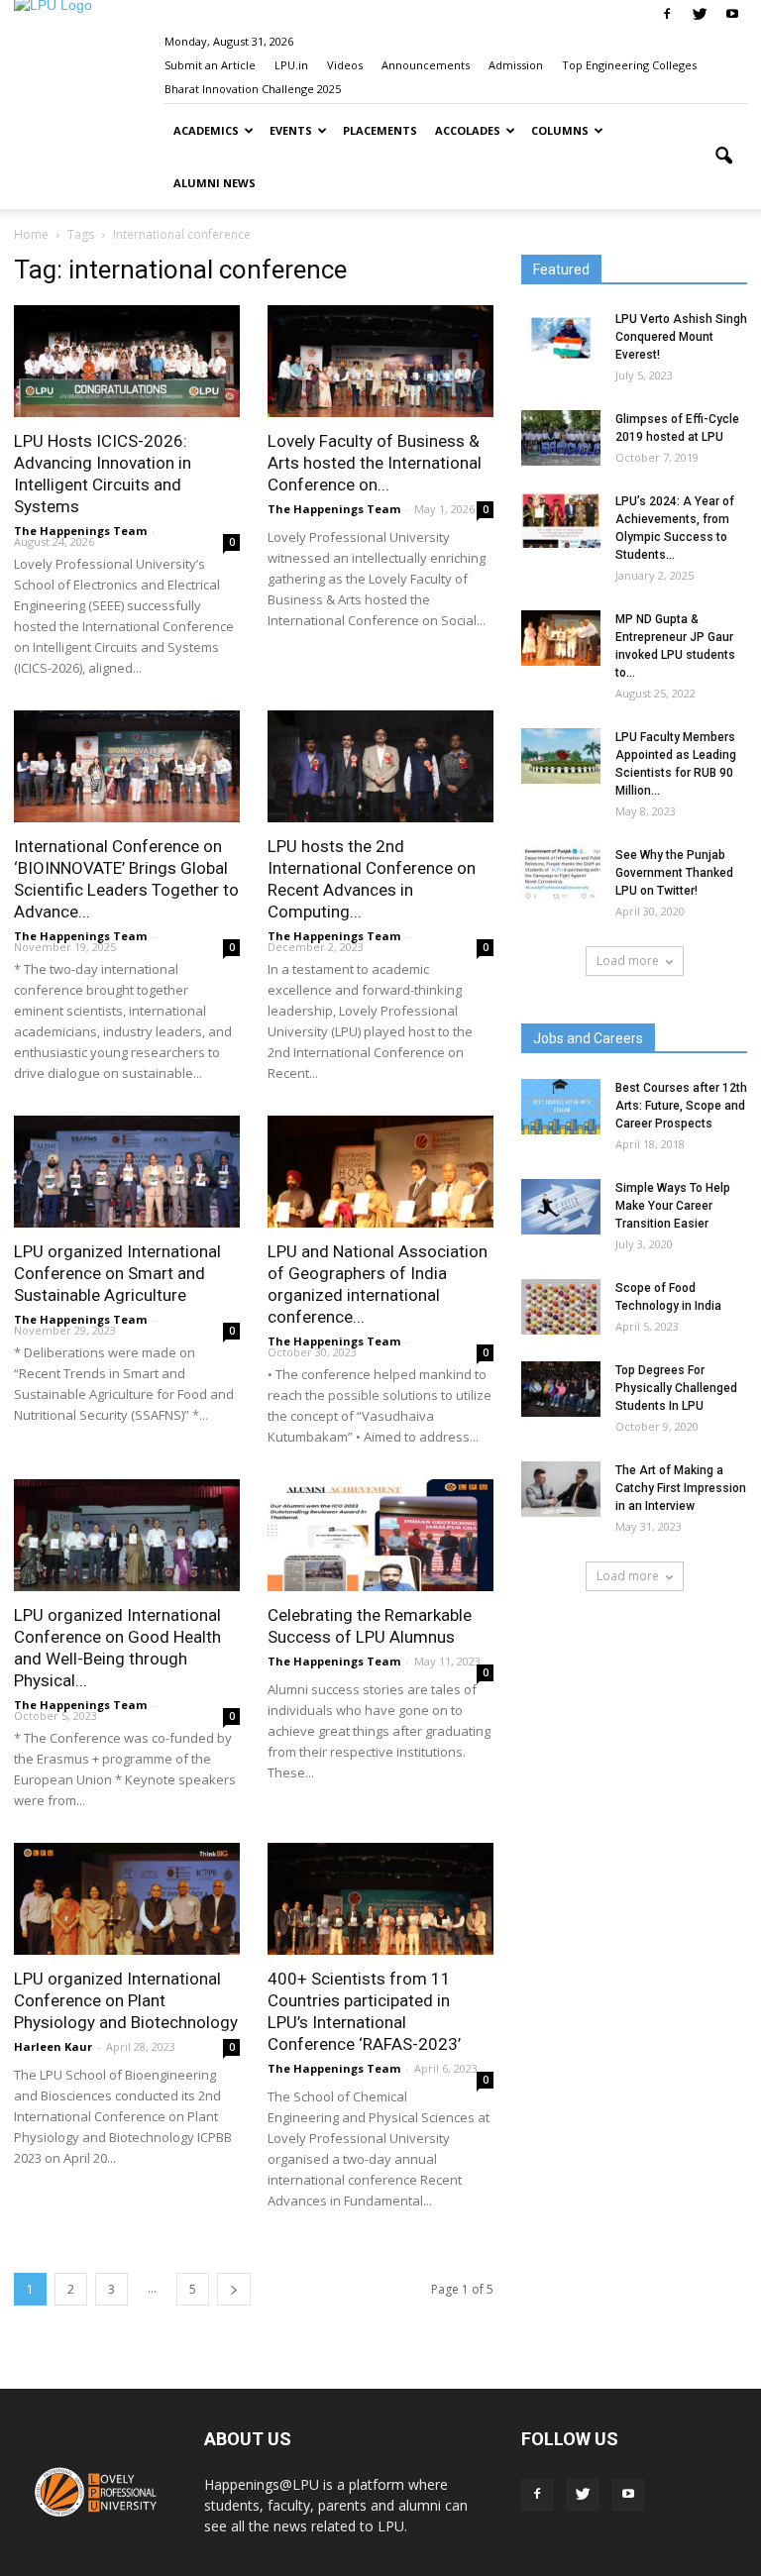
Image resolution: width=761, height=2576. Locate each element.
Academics (206, 130)
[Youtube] (732, 14)
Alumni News (215, 183)
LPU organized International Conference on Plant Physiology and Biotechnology (126, 2000)
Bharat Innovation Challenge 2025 (253, 89)
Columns (560, 130)
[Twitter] (700, 14)
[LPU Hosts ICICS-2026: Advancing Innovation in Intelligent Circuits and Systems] (127, 361)
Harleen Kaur (53, 2046)
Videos (345, 65)
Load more (628, 961)
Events (291, 130)
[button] (723, 157)
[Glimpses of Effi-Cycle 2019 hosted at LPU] (561, 438)
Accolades (468, 130)
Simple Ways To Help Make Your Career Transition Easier (673, 1206)
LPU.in (291, 65)
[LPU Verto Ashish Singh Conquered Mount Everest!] (561, 338)
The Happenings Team (80, 531)
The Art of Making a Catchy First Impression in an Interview (681, 1488)
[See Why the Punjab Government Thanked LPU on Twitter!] (561, 874)
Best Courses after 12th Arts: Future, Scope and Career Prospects (681, 1106)
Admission (516, 65)
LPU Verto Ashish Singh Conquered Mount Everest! (681, 337)
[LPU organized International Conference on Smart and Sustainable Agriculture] (127, 1172)
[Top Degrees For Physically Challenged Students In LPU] (561, 1389)
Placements (380, 130)
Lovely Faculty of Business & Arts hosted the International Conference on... (375, 463)
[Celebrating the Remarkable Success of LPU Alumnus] (380, 1535)
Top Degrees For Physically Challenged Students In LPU (676, 1388)
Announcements (426, 65)
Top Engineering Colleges (629, 65)
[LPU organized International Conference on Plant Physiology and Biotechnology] (127, 1899)
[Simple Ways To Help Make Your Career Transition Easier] (561, 1207)
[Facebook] (667, 14)
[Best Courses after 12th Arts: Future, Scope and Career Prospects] (561, 1107)
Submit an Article (210, 65)
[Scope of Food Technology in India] (561, 1307)
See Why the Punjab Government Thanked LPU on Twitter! (674, 873)
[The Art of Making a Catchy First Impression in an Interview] (561, 1489)
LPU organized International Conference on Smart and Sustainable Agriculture (117, 1273)
